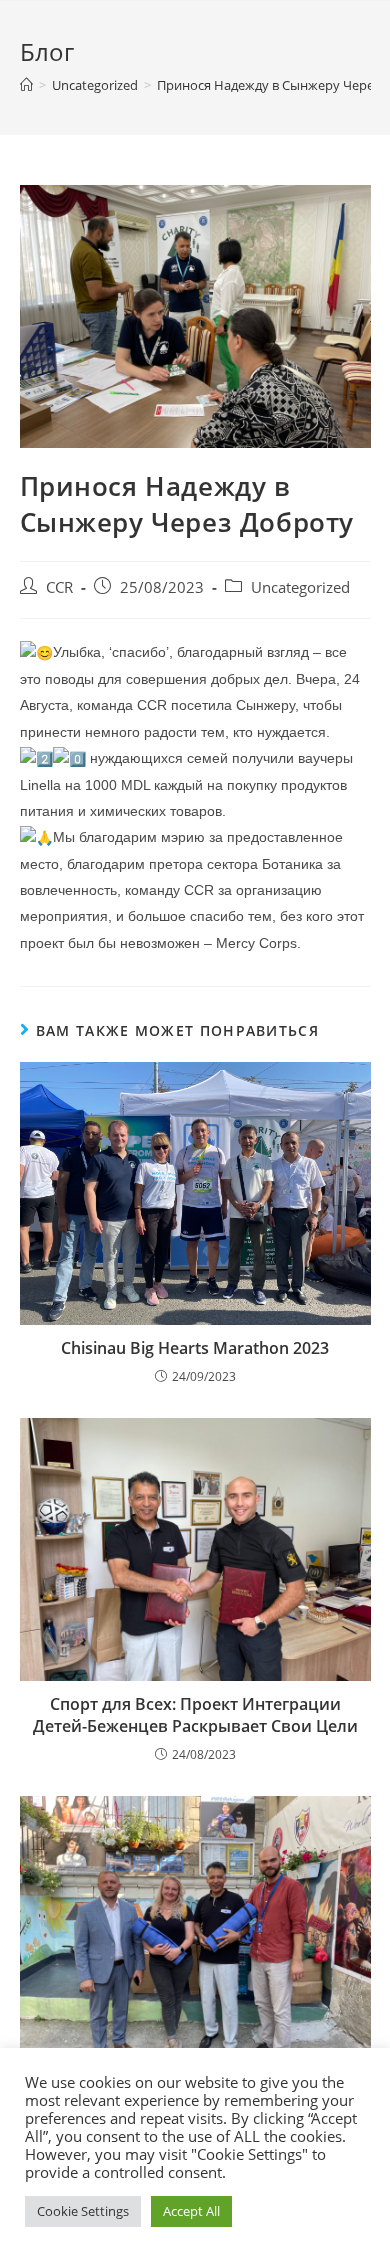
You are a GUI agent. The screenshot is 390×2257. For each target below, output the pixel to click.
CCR (59, 587)
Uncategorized (300, 587)
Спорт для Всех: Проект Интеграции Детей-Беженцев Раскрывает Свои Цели (195, 1715)
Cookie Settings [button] (83, 2211)
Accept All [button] (191, 2211)
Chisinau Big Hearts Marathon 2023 (195, 1348)
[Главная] (26, 85)
